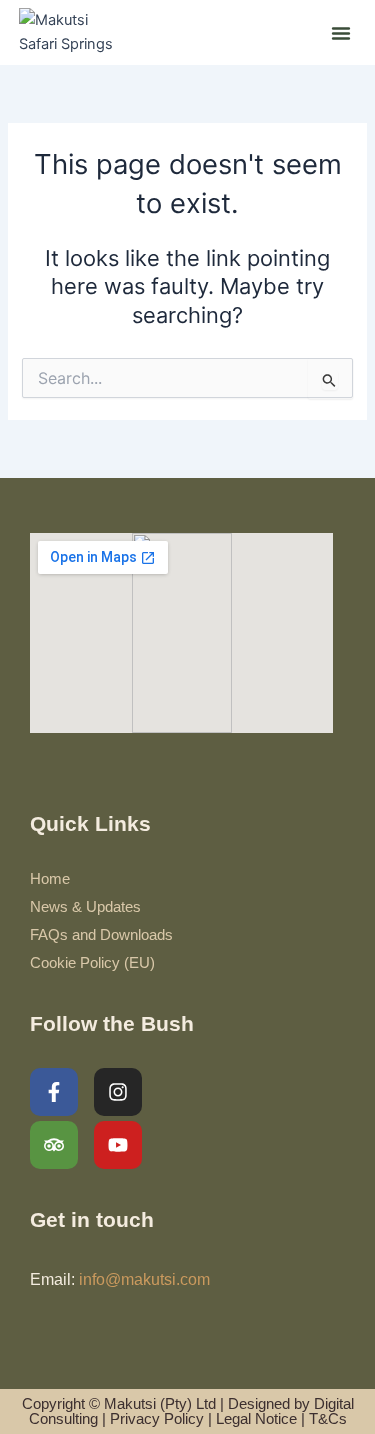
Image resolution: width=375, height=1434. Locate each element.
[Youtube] (118, 1145)
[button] (341, 33)
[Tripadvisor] (54, 1145)
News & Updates (85, 907)
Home (50, 879)
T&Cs (328, 1419)
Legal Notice (256, 1419)
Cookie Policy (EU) (92, 963)
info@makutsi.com (144, 1279)
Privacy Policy (157, 1419)
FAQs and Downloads (101, 935)
